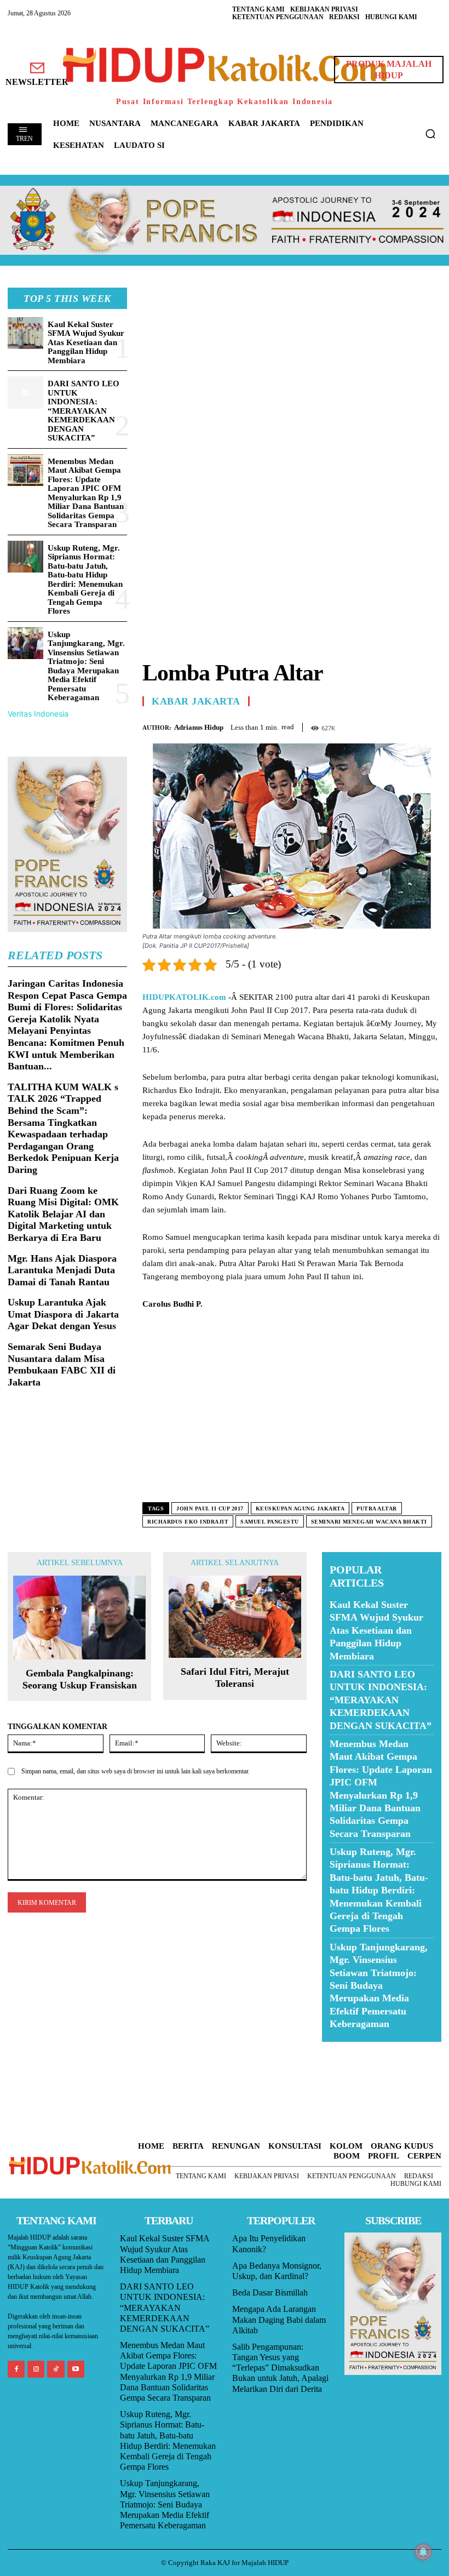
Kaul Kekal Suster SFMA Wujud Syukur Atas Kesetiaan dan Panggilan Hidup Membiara (86, 342)
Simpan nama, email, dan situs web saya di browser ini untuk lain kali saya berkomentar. (136, 1771)
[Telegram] (430, 725)
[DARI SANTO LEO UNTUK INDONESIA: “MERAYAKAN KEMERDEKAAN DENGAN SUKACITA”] (25, 393)
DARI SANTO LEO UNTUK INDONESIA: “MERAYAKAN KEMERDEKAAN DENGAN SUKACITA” (84, 411)
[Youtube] (76, 2369)
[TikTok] (56, 2369)
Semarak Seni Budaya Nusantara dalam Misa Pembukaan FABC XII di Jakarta (62, 1364)
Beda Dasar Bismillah (270, 2292)
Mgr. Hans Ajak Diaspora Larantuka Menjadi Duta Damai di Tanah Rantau (62, 1270)
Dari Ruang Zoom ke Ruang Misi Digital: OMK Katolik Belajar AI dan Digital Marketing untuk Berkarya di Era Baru (63, 1214)
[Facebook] (355, 725)
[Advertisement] (292, 364)
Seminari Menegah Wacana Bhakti (369, 1522)
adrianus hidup (199, 727)
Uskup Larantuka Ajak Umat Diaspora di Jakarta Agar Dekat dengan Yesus (63, 1314)
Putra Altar (377, 1509)
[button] (430, 134)
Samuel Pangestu (270, 1522)
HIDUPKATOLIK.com (184, 997)
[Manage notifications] (423, 2552)
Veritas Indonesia (38, 714)
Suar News (343, 2049)
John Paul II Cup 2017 (210, 1509)
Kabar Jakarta (196, 701)
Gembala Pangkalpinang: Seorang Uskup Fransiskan (80, 1679)
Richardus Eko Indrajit (188, 1522)
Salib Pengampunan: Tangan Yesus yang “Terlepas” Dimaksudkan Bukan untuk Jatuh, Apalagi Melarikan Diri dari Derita (280, 2368)
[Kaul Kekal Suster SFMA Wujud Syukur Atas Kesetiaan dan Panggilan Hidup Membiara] (25, 333)
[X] (380, 725)
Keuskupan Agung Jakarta (300, 1509)
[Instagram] (36, 2369)
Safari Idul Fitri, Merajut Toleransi (235, 1678)
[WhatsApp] (405, 725)
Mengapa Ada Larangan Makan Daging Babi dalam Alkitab (279, 2319)
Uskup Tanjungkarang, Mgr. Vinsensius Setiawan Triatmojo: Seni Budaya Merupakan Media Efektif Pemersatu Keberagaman (86, 666)
